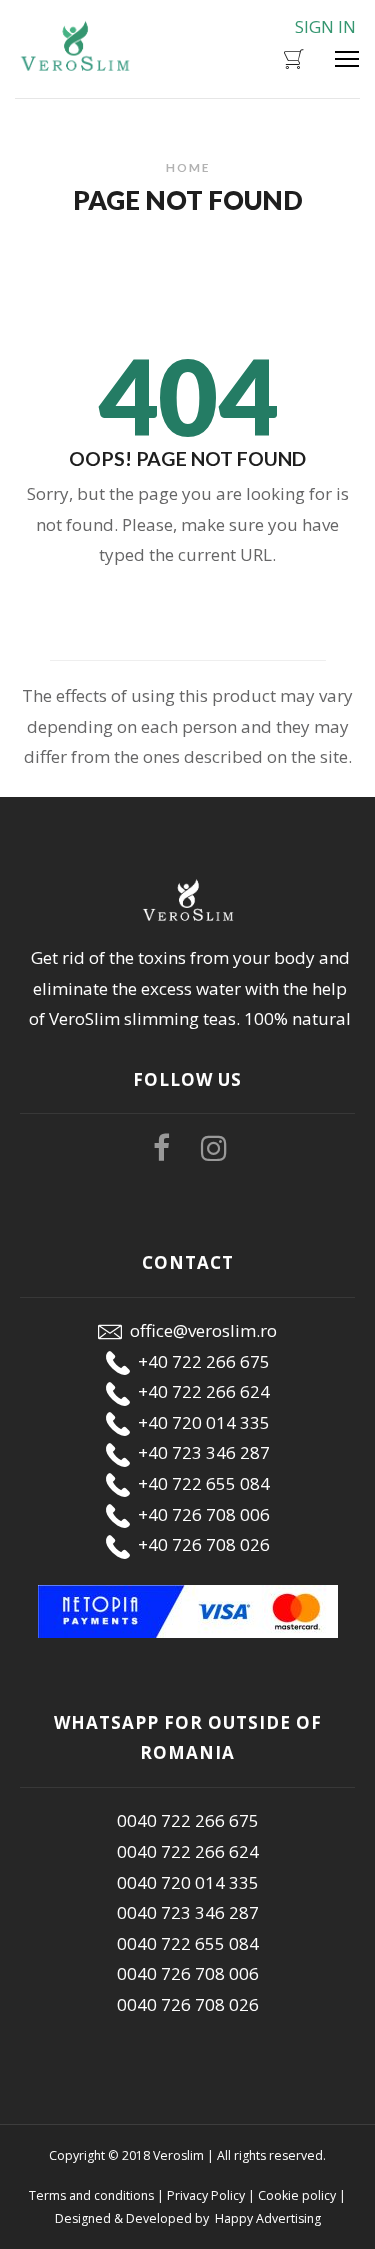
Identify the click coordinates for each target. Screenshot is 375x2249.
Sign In (325, 26)
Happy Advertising (266, 2218)
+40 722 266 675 (200, 1361)
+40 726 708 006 (200, 1514)
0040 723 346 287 (188, 1912)
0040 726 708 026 (188, 2004)
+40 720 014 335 (200, 1422)
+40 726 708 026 (200, 1544)
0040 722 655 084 (188, 1943)
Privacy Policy (206, 2195)
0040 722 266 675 (188, 1820)
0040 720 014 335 (188, 1882)
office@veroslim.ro (199, 1330)
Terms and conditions (91, 2195)
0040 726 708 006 (188, 1973)
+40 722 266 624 (200, 1391)
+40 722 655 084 (200, 1483)
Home (188, 167)
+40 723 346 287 (200, 1452)
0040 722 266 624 (188, 1851)
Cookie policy (297, 2195)
